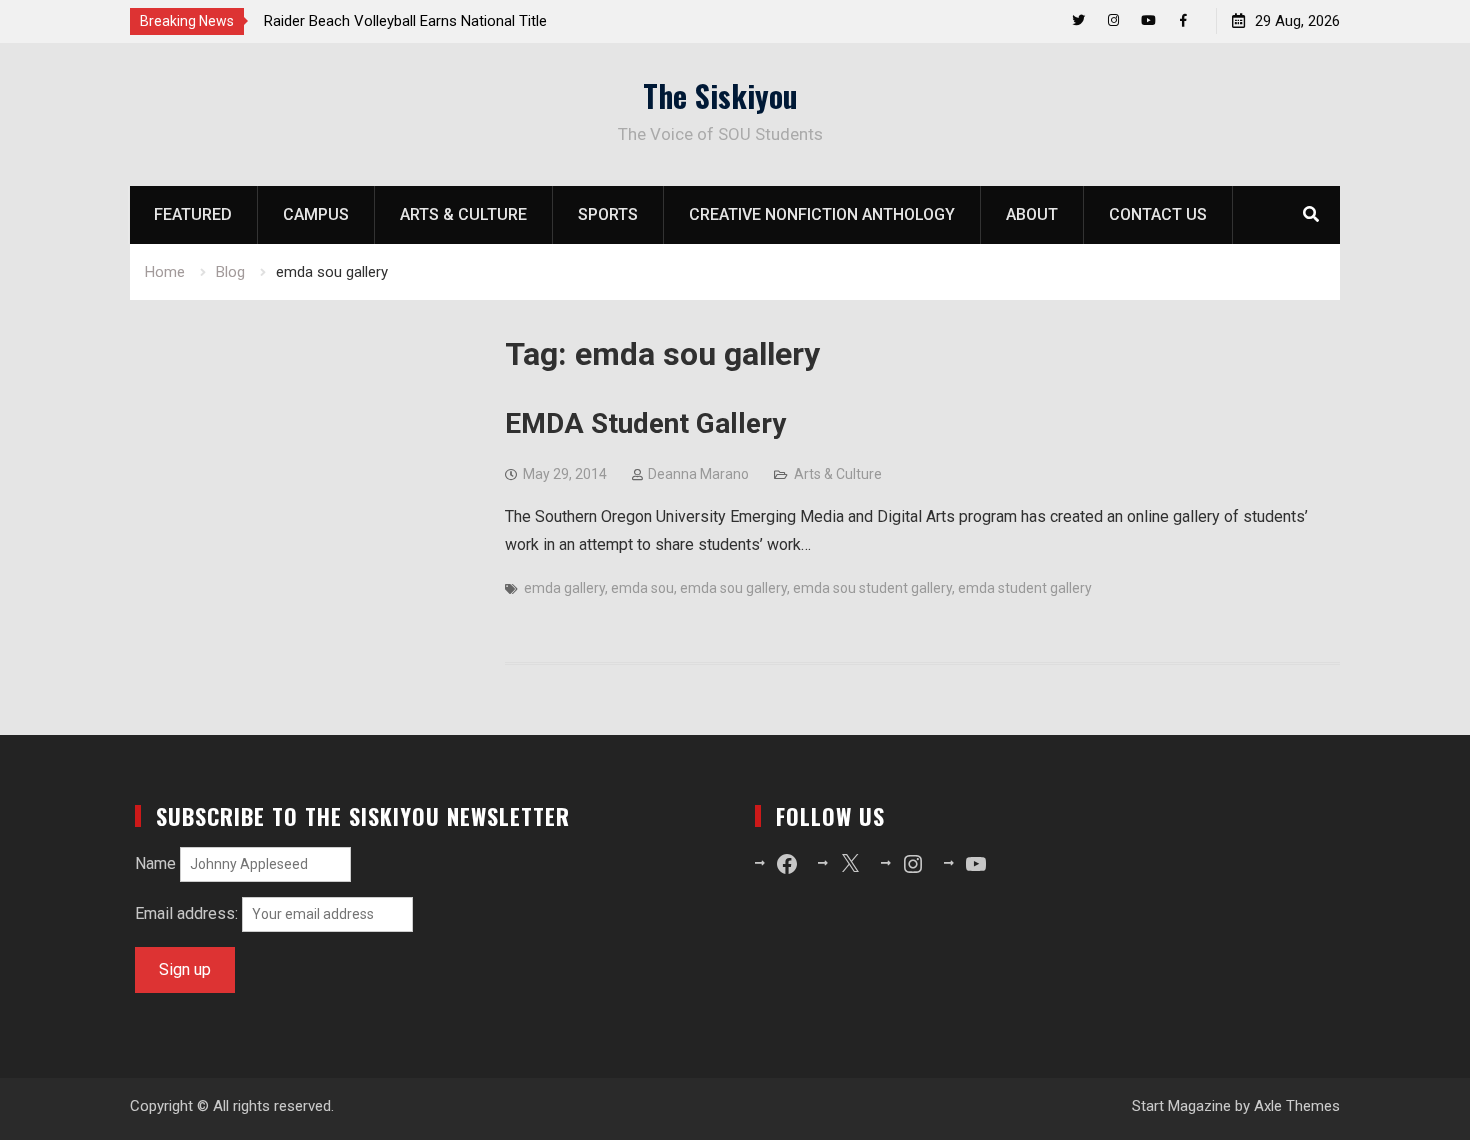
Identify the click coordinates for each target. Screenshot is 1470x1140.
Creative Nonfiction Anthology (822, 214)
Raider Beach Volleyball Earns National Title (405, 21)
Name (155, 863)
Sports (608, 214)
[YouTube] (1148, 20)
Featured (193, 214)
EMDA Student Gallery (645, 423)
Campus (316, 214)
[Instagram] (1113, 20)
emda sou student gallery (872, 588)
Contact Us (1158, 214)
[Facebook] (1183, 20)
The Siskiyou (720, 95)
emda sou (642, 588)
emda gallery (564, 588)
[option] (444, 21)
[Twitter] (1078, 20)
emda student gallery (1025, 588)
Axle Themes (1297, 1106)
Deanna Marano (698, 474)
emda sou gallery (733, 588)
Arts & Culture (463, 214)
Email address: (188, 913)
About (1032, 214)
